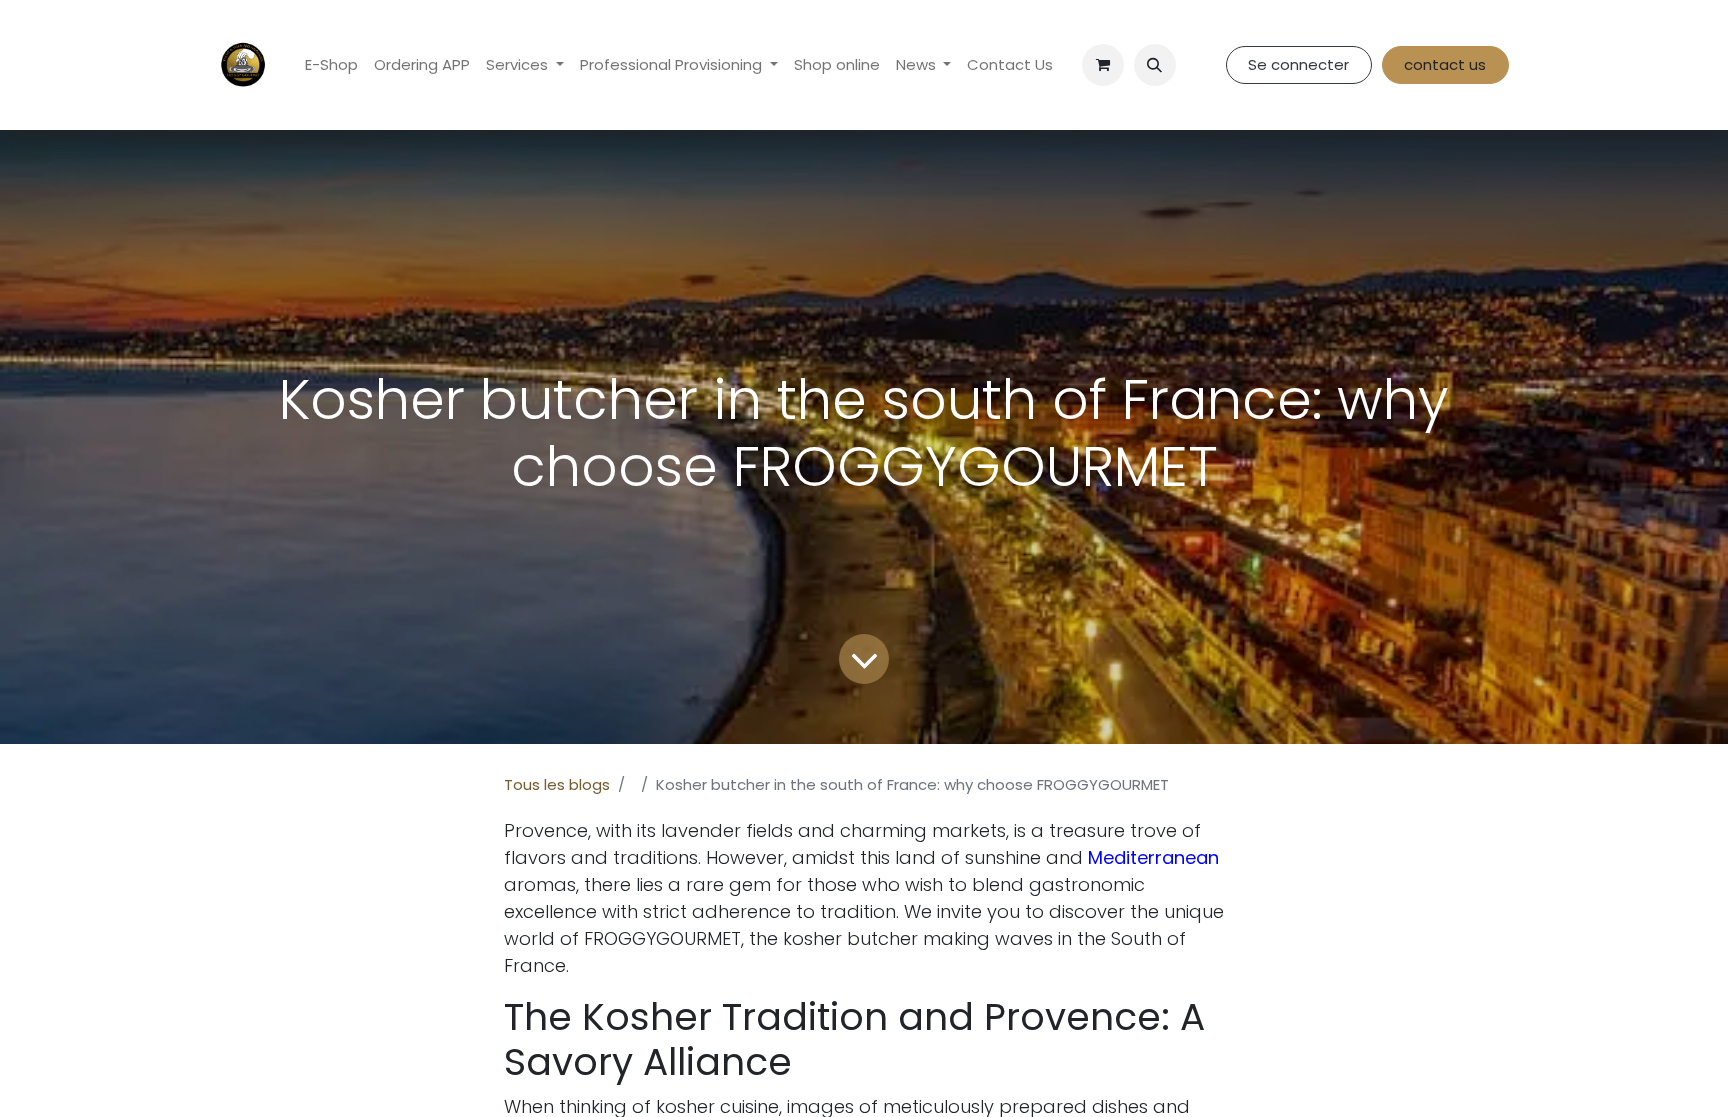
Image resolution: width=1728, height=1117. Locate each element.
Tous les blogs (557, 784)
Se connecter (1298, 64)
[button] (1155, 65)
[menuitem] (331, 65)
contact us (1445, 64)
